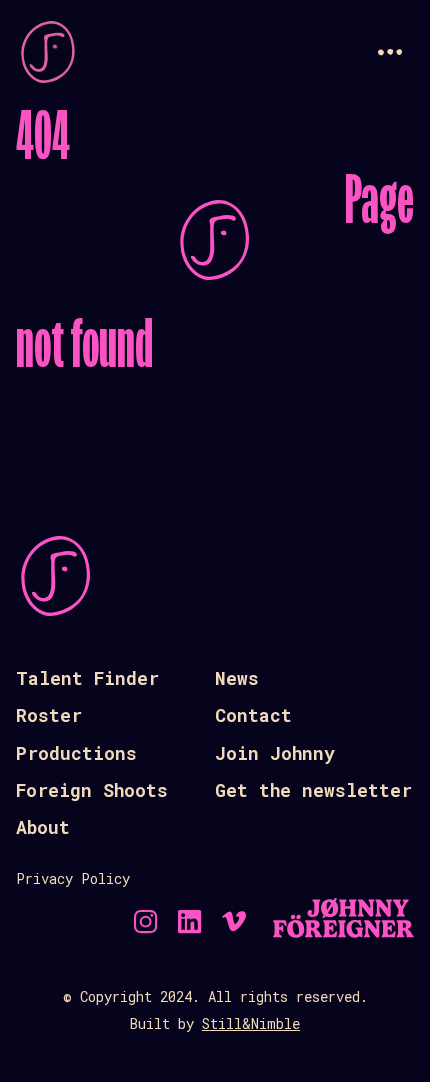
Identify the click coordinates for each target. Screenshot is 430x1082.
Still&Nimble (251, 1023)
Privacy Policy (73, 878)
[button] (390, 52)
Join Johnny (275, 753)
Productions (76, 753)
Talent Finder (87, 678)
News (237, 678)
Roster (49, 715)
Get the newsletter (313, 790)
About (43, 827)
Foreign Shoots (92, 790)
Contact (253, 715)
